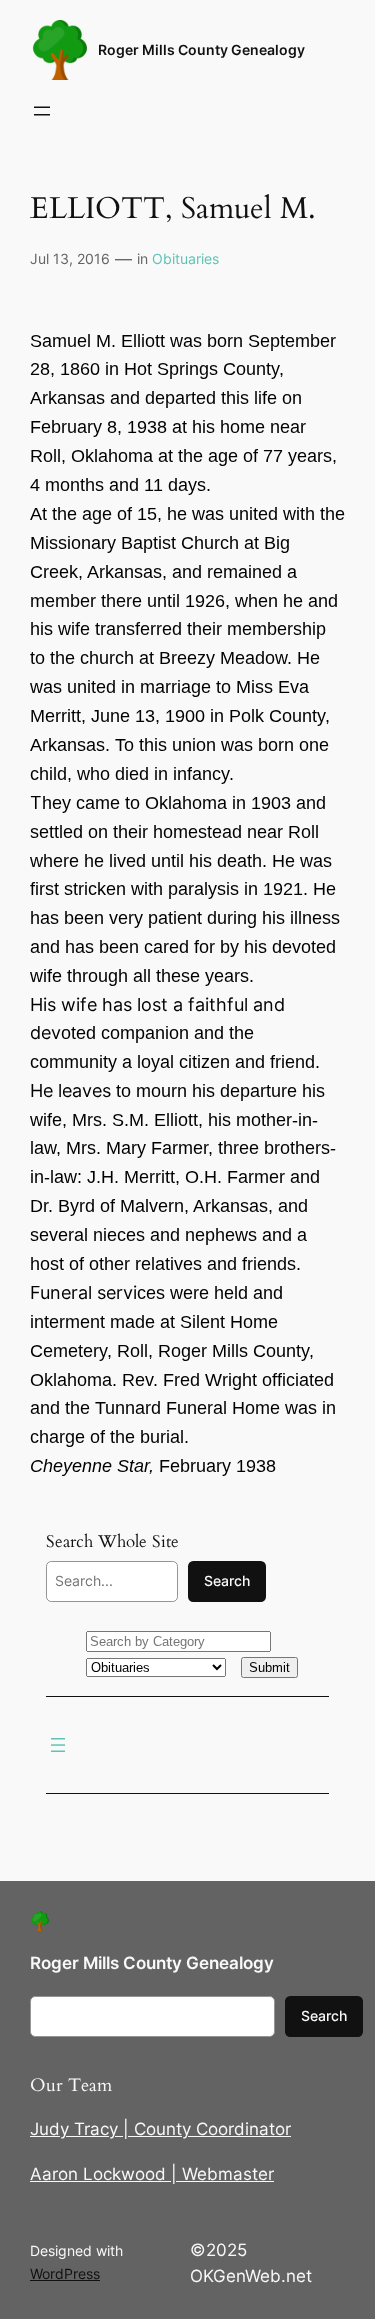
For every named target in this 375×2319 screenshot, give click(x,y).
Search (227, 1580)
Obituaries (185, 258)
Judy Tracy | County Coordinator (160, 2129)
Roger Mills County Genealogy (201, 49)
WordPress (65, 2273)
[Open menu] (42, 111)
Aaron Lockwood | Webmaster (152, 2174)
